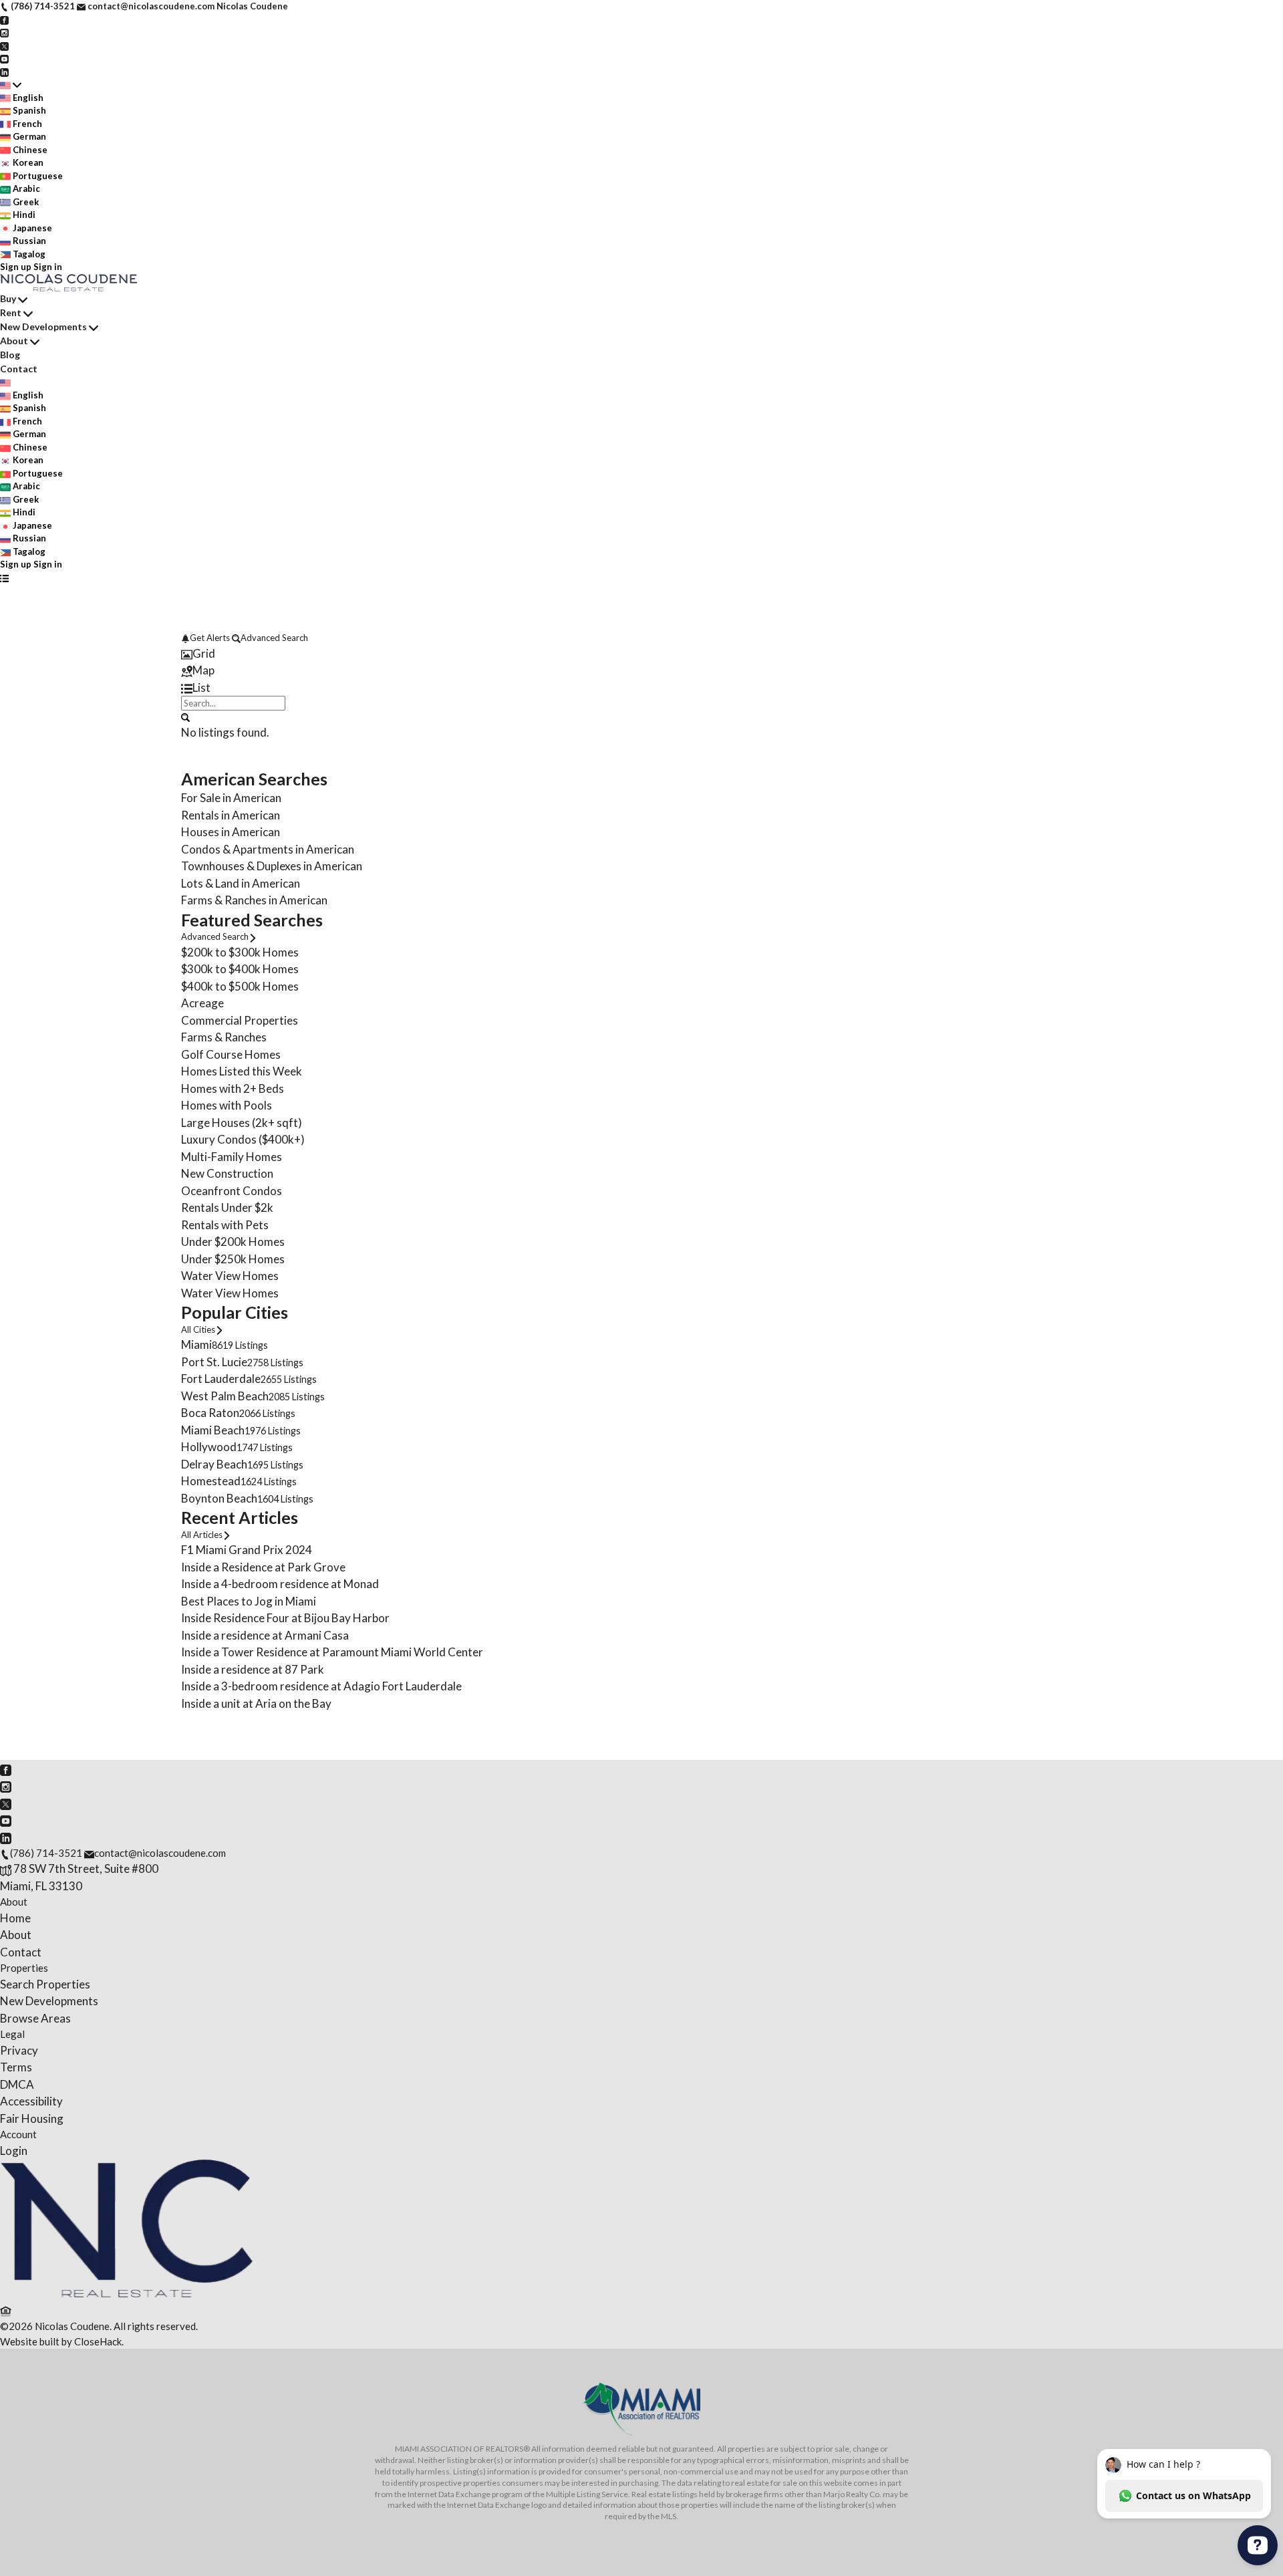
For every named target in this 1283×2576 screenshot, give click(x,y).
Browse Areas (35, 2018)
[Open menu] (4, 578)
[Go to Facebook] (4, 19)
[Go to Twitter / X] (4, 45)
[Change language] (11, 85)
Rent (11, 312)
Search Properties (45, 1984)
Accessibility (31, 2101)
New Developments (43, 327)
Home (15, 1918)
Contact (19, 369)
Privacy (19, 2050)
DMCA (17, 2084)
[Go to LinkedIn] (4, 72)
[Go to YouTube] (4, 58)
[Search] (185, 717)
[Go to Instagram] (4, 32)
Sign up (16, 267)
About (14, 341)
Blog (10, 355)
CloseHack (98, 2341)
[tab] (641, 654)
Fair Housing (32, 2118)
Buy (8, 298)
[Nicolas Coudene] (127, 2294)
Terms (16, 2067)
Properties (24, 1968)
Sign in (48, 267)
